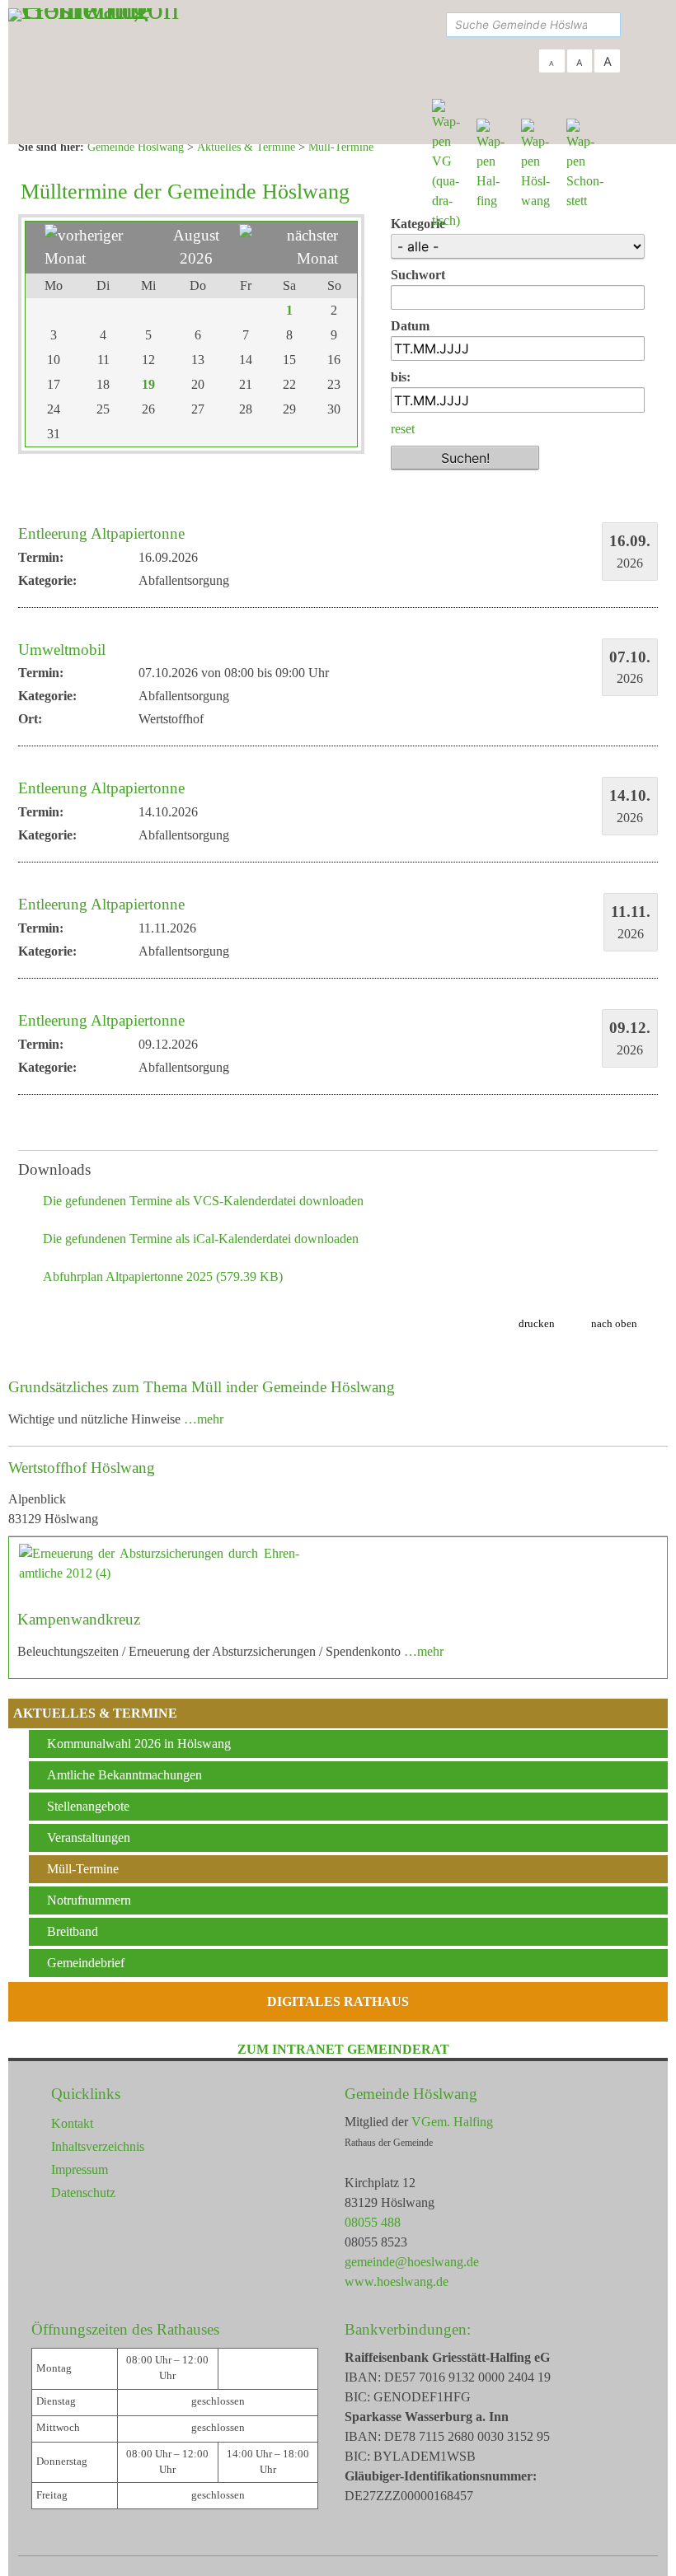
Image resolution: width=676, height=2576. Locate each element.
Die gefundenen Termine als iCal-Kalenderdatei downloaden (201, 1239)
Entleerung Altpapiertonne (101, 533)
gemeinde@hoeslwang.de (412, 2262)
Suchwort (418, 275)
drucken (537, 1323)
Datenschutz (83, 2193)
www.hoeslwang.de (397, 2281)
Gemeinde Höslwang (411, 2094)
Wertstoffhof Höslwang (82, 1468)
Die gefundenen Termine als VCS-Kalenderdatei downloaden (203, 1201)
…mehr (204, 1419)
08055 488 (373, 2222)
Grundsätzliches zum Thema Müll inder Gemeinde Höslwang (202, 1387)
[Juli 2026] (99, 258)
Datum (410, 326)
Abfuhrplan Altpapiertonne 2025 (163, 1276)
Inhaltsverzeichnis (98, 2146)
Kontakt (72, 2123)
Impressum (80, 2169)
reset (403, 429)
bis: (401, 377)
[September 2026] (289, 258)
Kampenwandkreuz (79, 1619)
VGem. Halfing (452, 2122)
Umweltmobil (62, 650)
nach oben (614, 1323)
